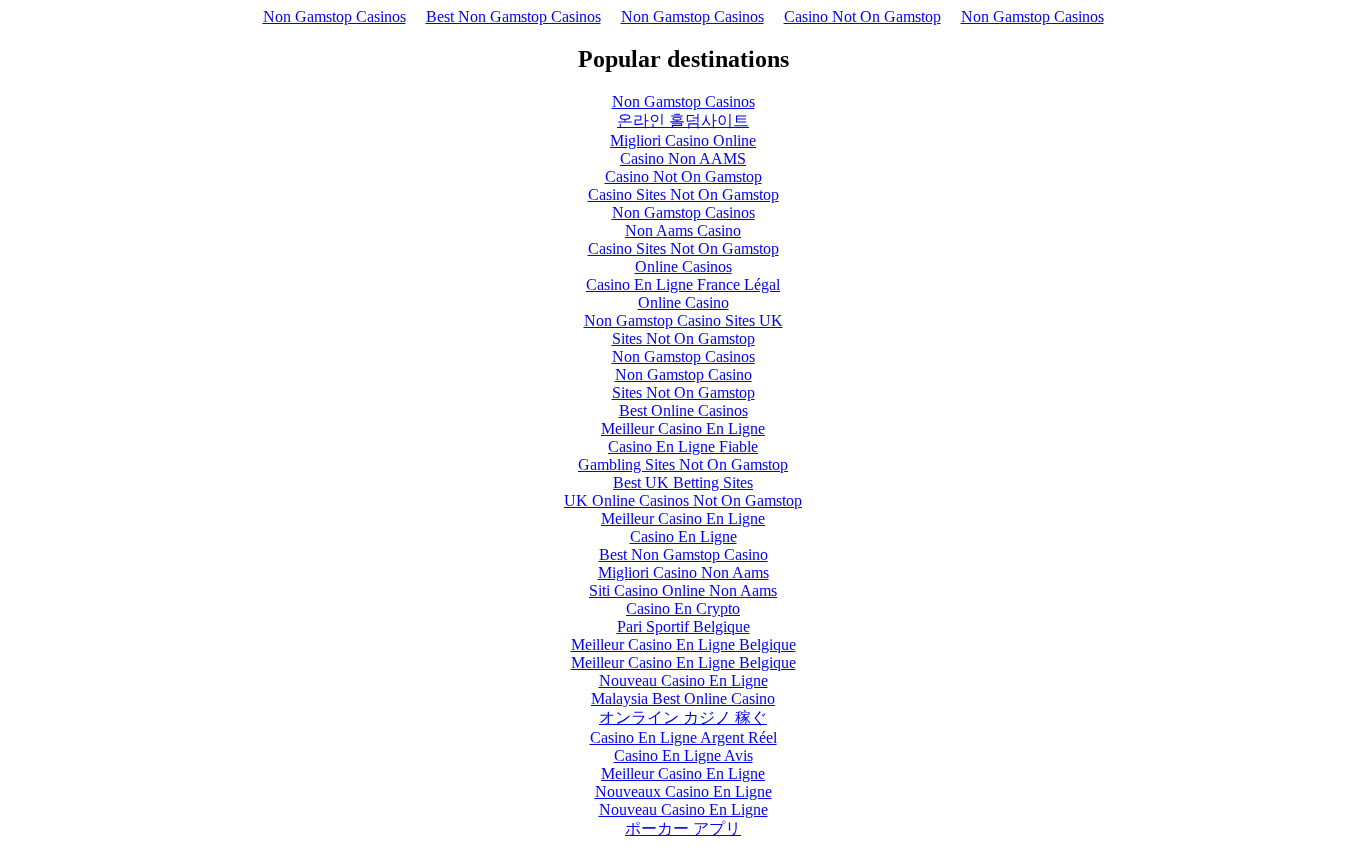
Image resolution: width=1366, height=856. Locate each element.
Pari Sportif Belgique (683, 626)
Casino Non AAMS (683, 158)
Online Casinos (683, 266)
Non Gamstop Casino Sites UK (683, 320)
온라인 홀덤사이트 (683, 120)
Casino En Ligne (683, 536)
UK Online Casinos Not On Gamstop (683, 500)
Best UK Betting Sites (683, 482)
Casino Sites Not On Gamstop (683, 194)
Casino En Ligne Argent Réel (683, 737)
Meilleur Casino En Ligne (683, 428)
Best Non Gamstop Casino (683, 554)
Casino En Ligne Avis (683, 755)
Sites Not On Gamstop (683, 338)
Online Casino (683, 302)
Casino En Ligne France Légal (683, 284)
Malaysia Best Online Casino (683, 698)
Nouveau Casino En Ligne (683, 680)
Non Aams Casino (683, 230)
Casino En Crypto (683, 608)
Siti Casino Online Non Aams (683, 590)
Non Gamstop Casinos (334, 16)
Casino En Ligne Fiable (683, 446)
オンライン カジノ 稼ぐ (683, 717)
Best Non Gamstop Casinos (513, 16)
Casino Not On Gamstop (862, 16)
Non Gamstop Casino (683, 374)
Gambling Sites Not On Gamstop (683, 464)
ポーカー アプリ (683, 828)
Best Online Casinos (683, 410)
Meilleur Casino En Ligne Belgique (683, 644)
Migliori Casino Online (683, 140)
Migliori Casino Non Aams (683, 572)
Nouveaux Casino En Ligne (683, 791)
